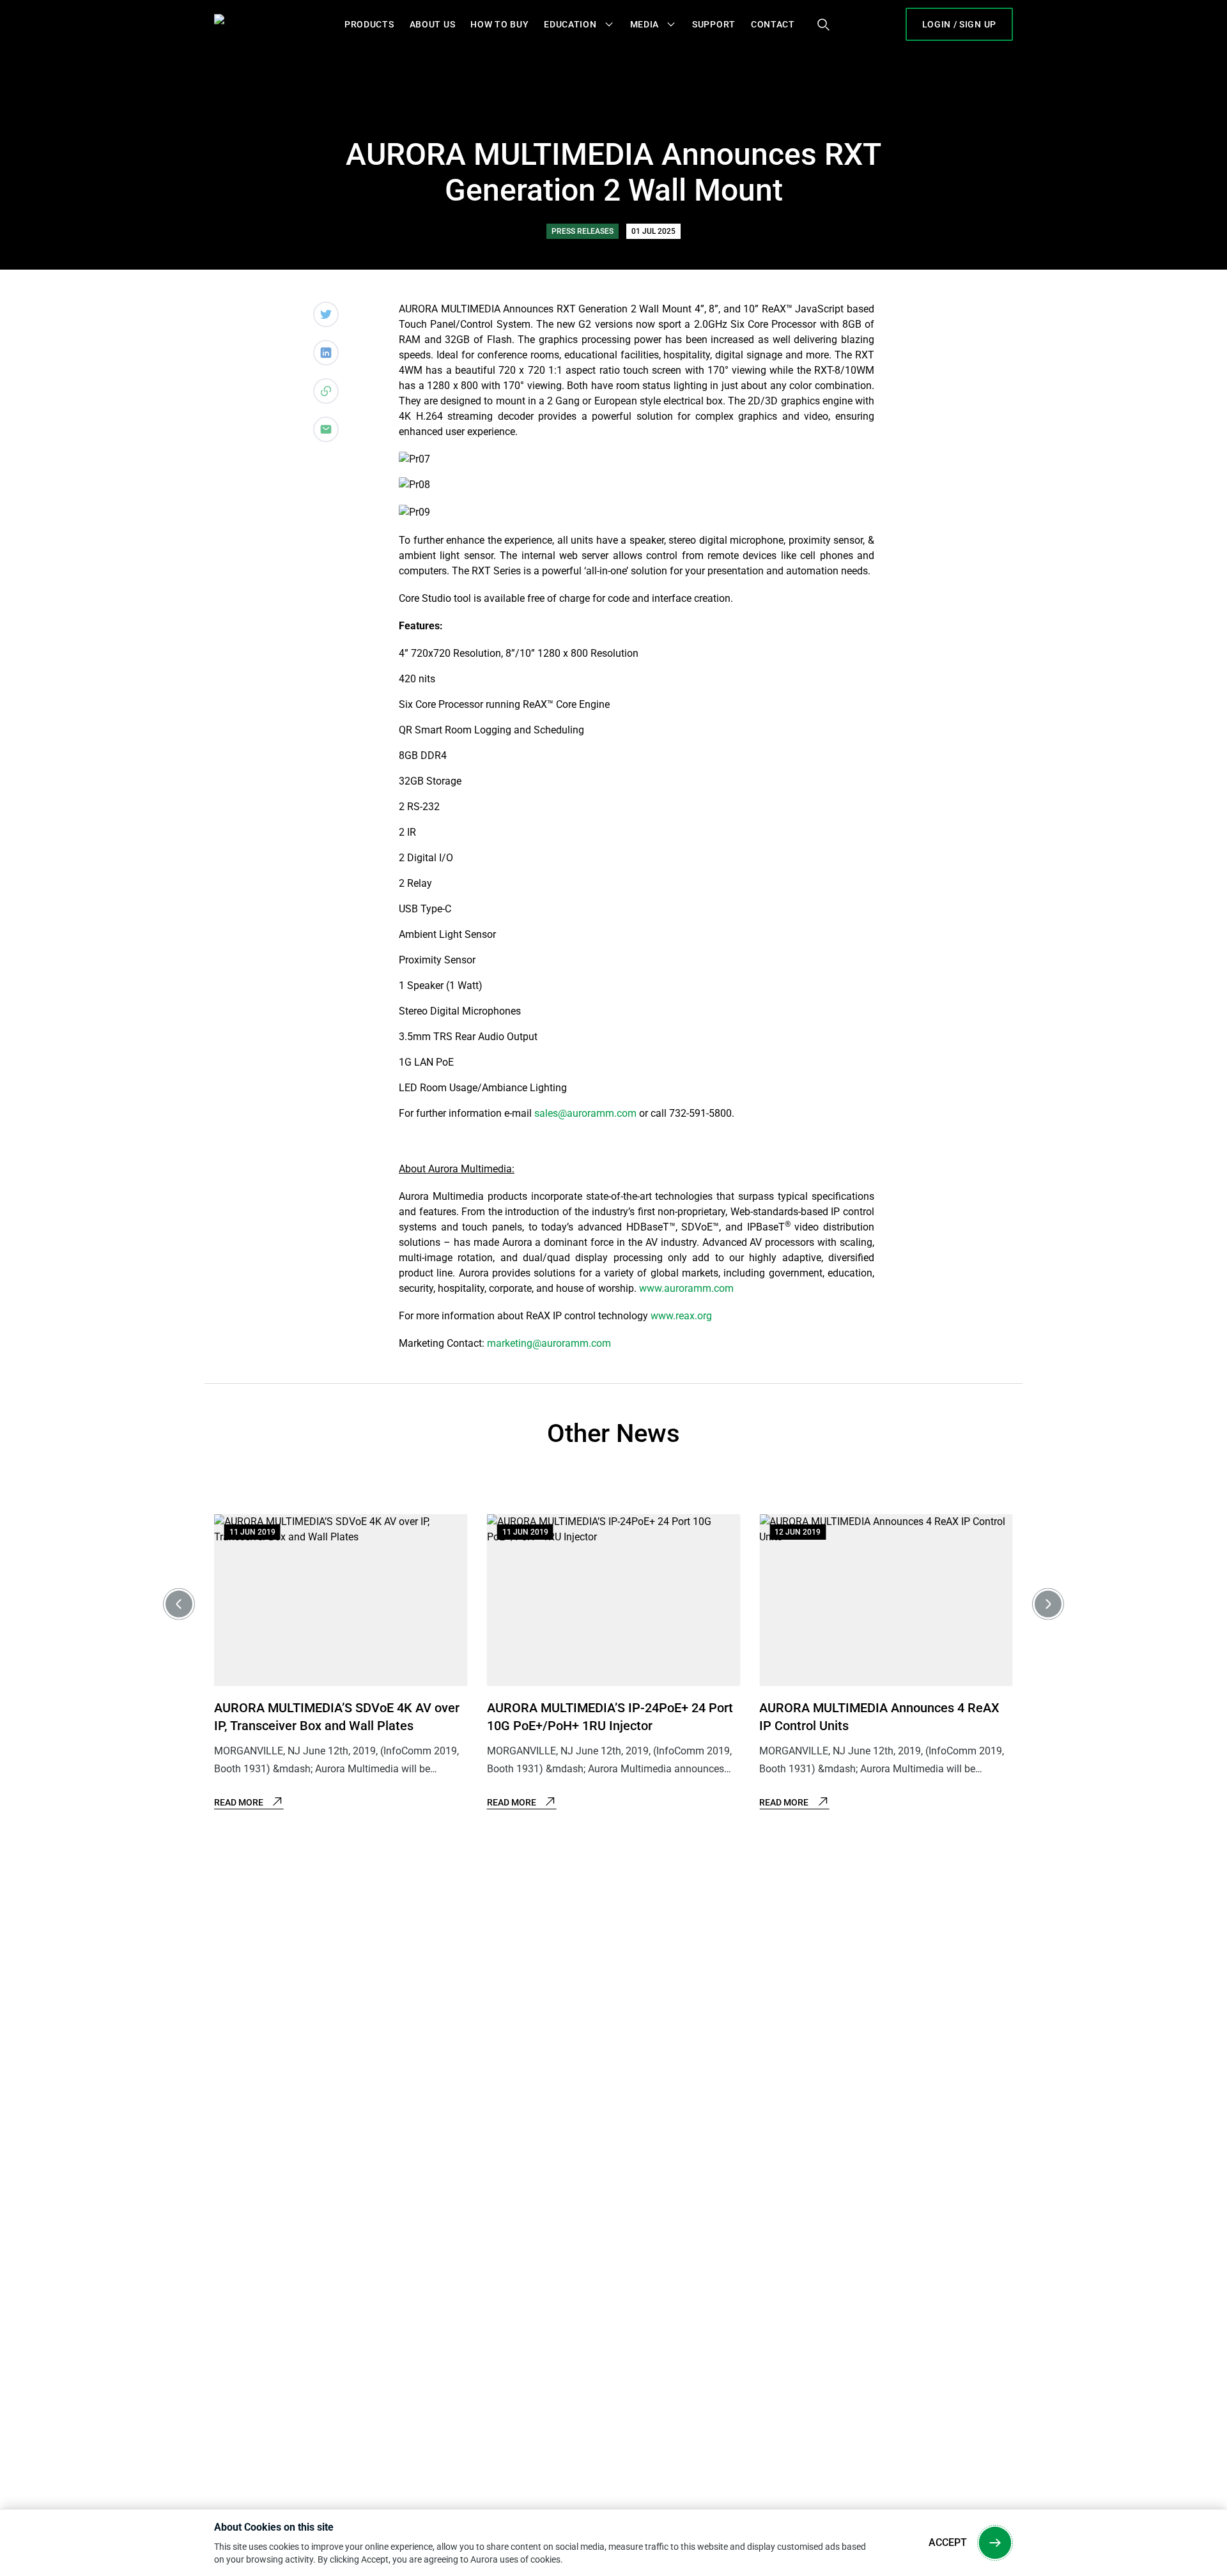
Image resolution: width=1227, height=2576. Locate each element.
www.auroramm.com (686, 1288)
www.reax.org (681, 1316)
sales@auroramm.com (585, 1113)
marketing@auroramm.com (549, 1343)
